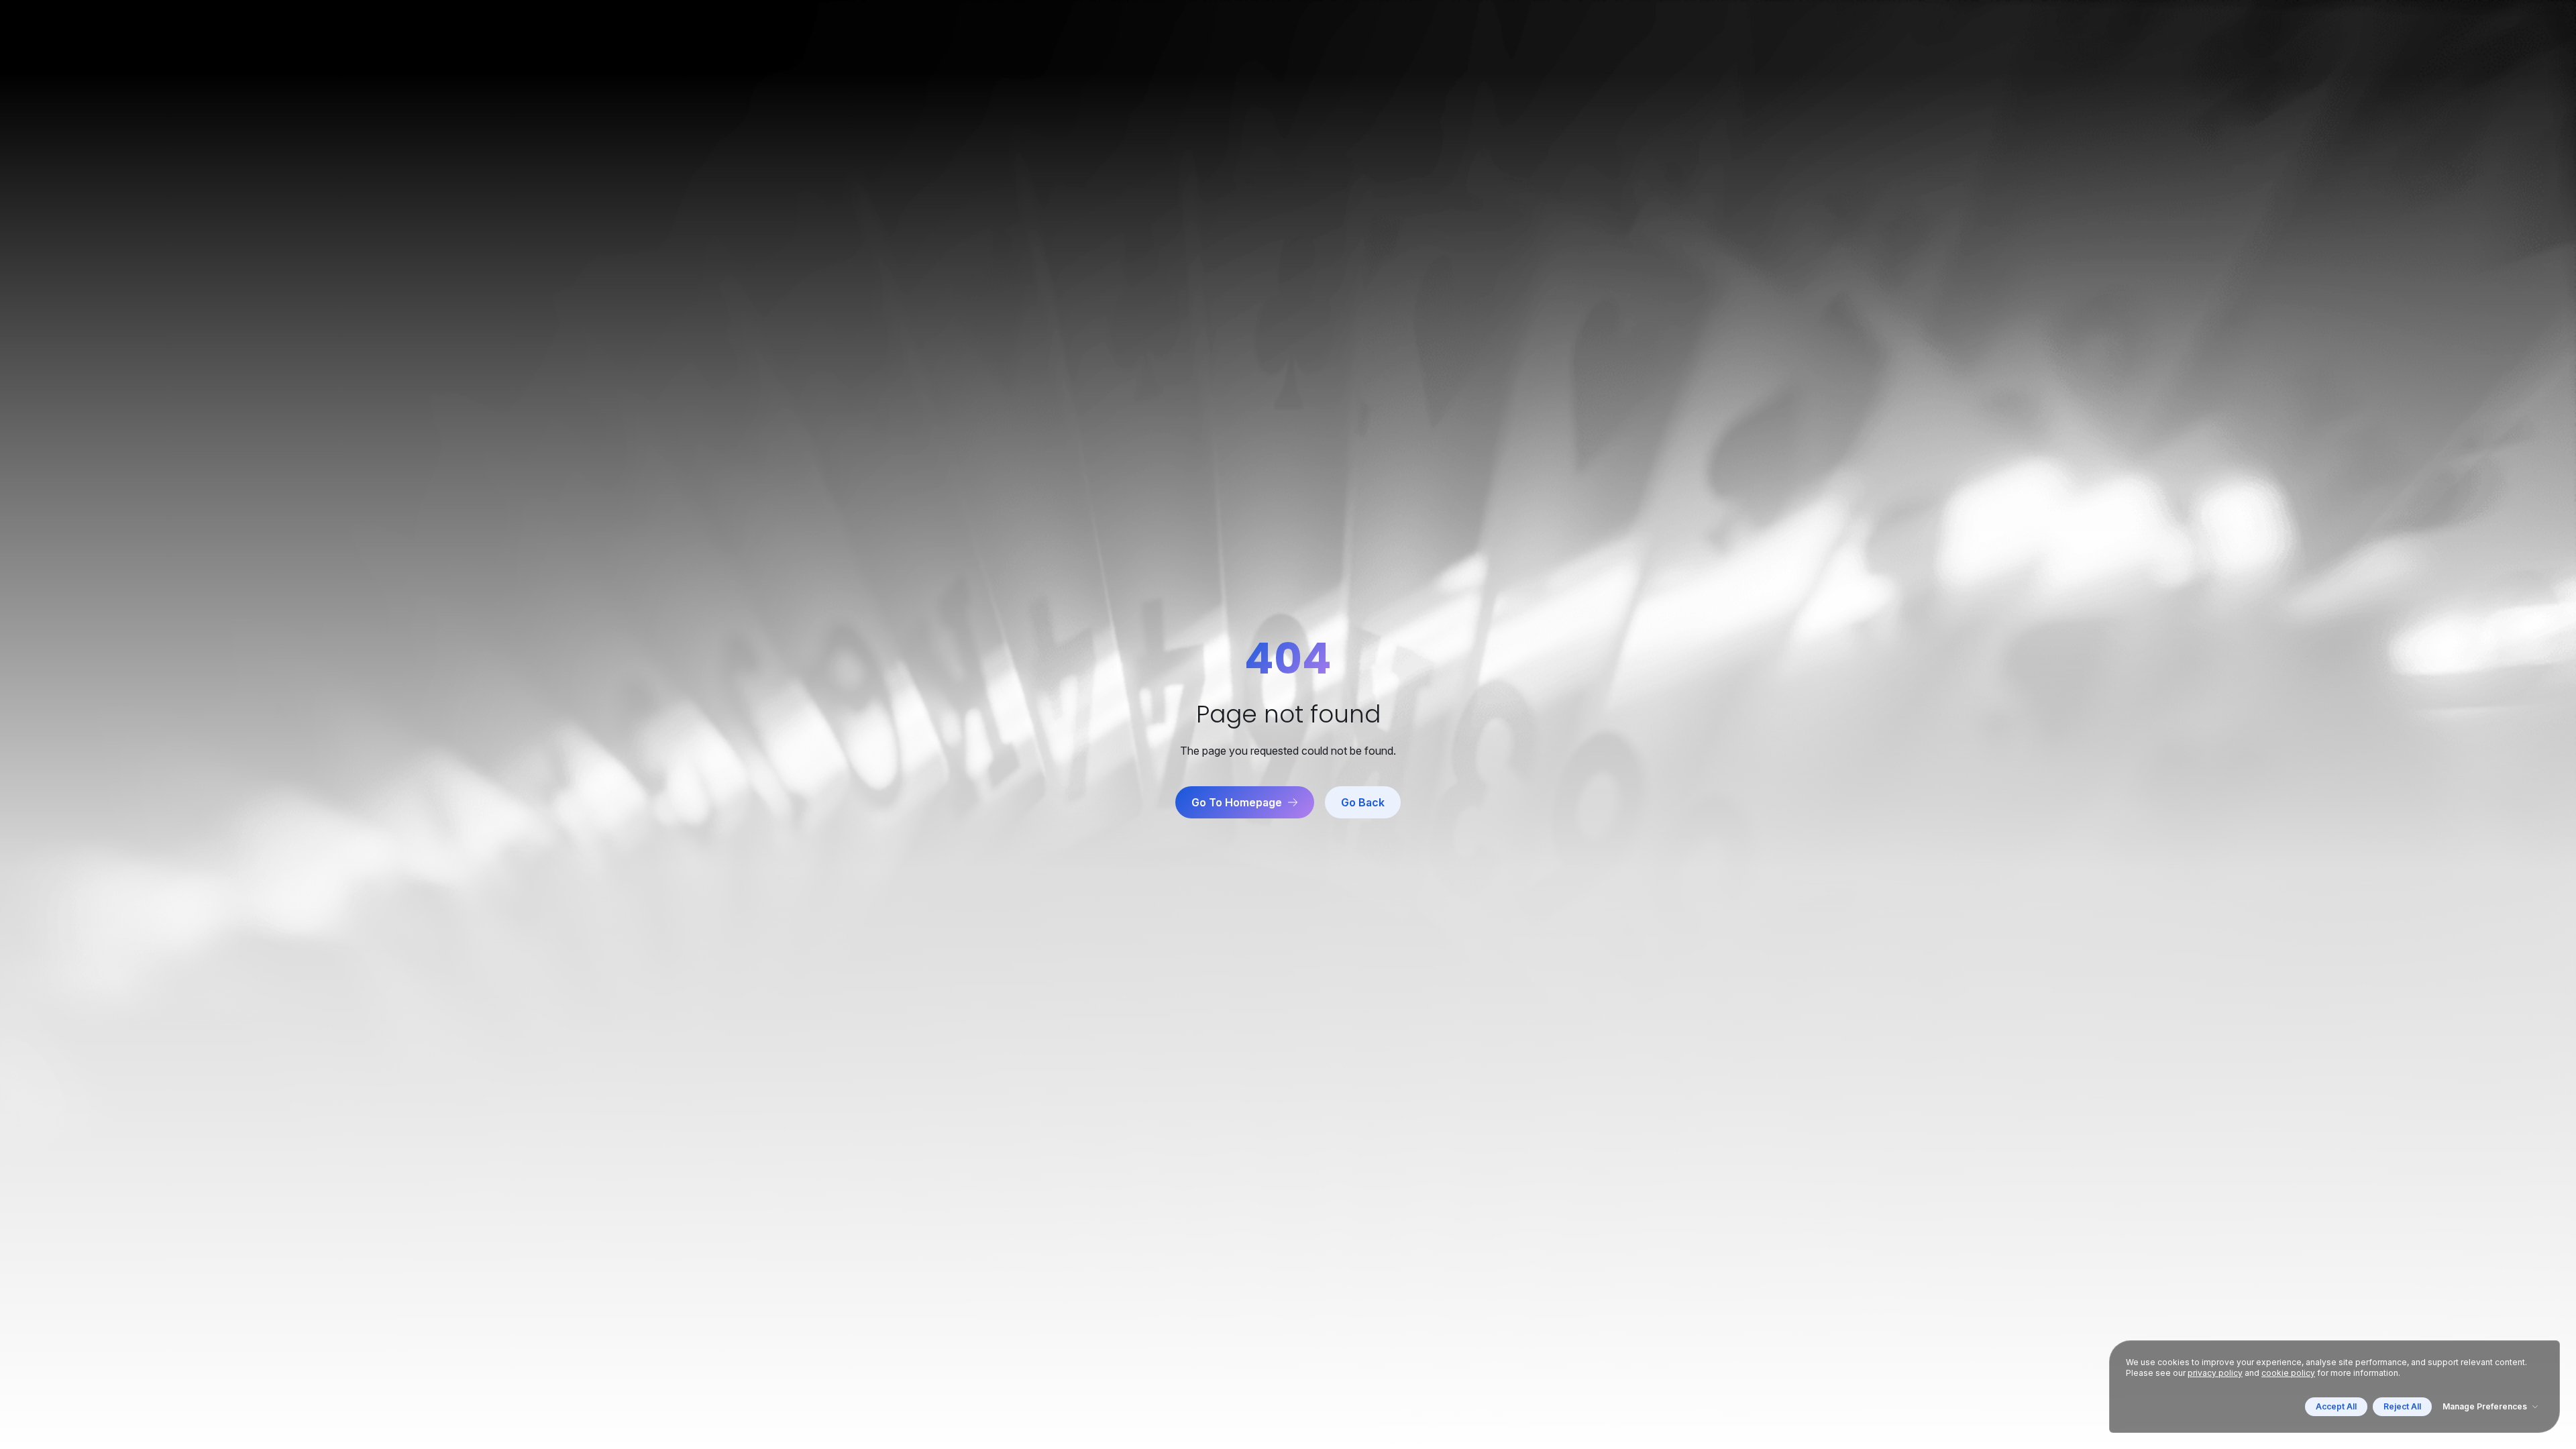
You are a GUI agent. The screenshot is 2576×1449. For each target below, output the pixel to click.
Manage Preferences (2485, 1406)
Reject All (2402, 1406)
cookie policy (2288, 1373)
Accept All (2336, 1406)
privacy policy (2215, 1373)
